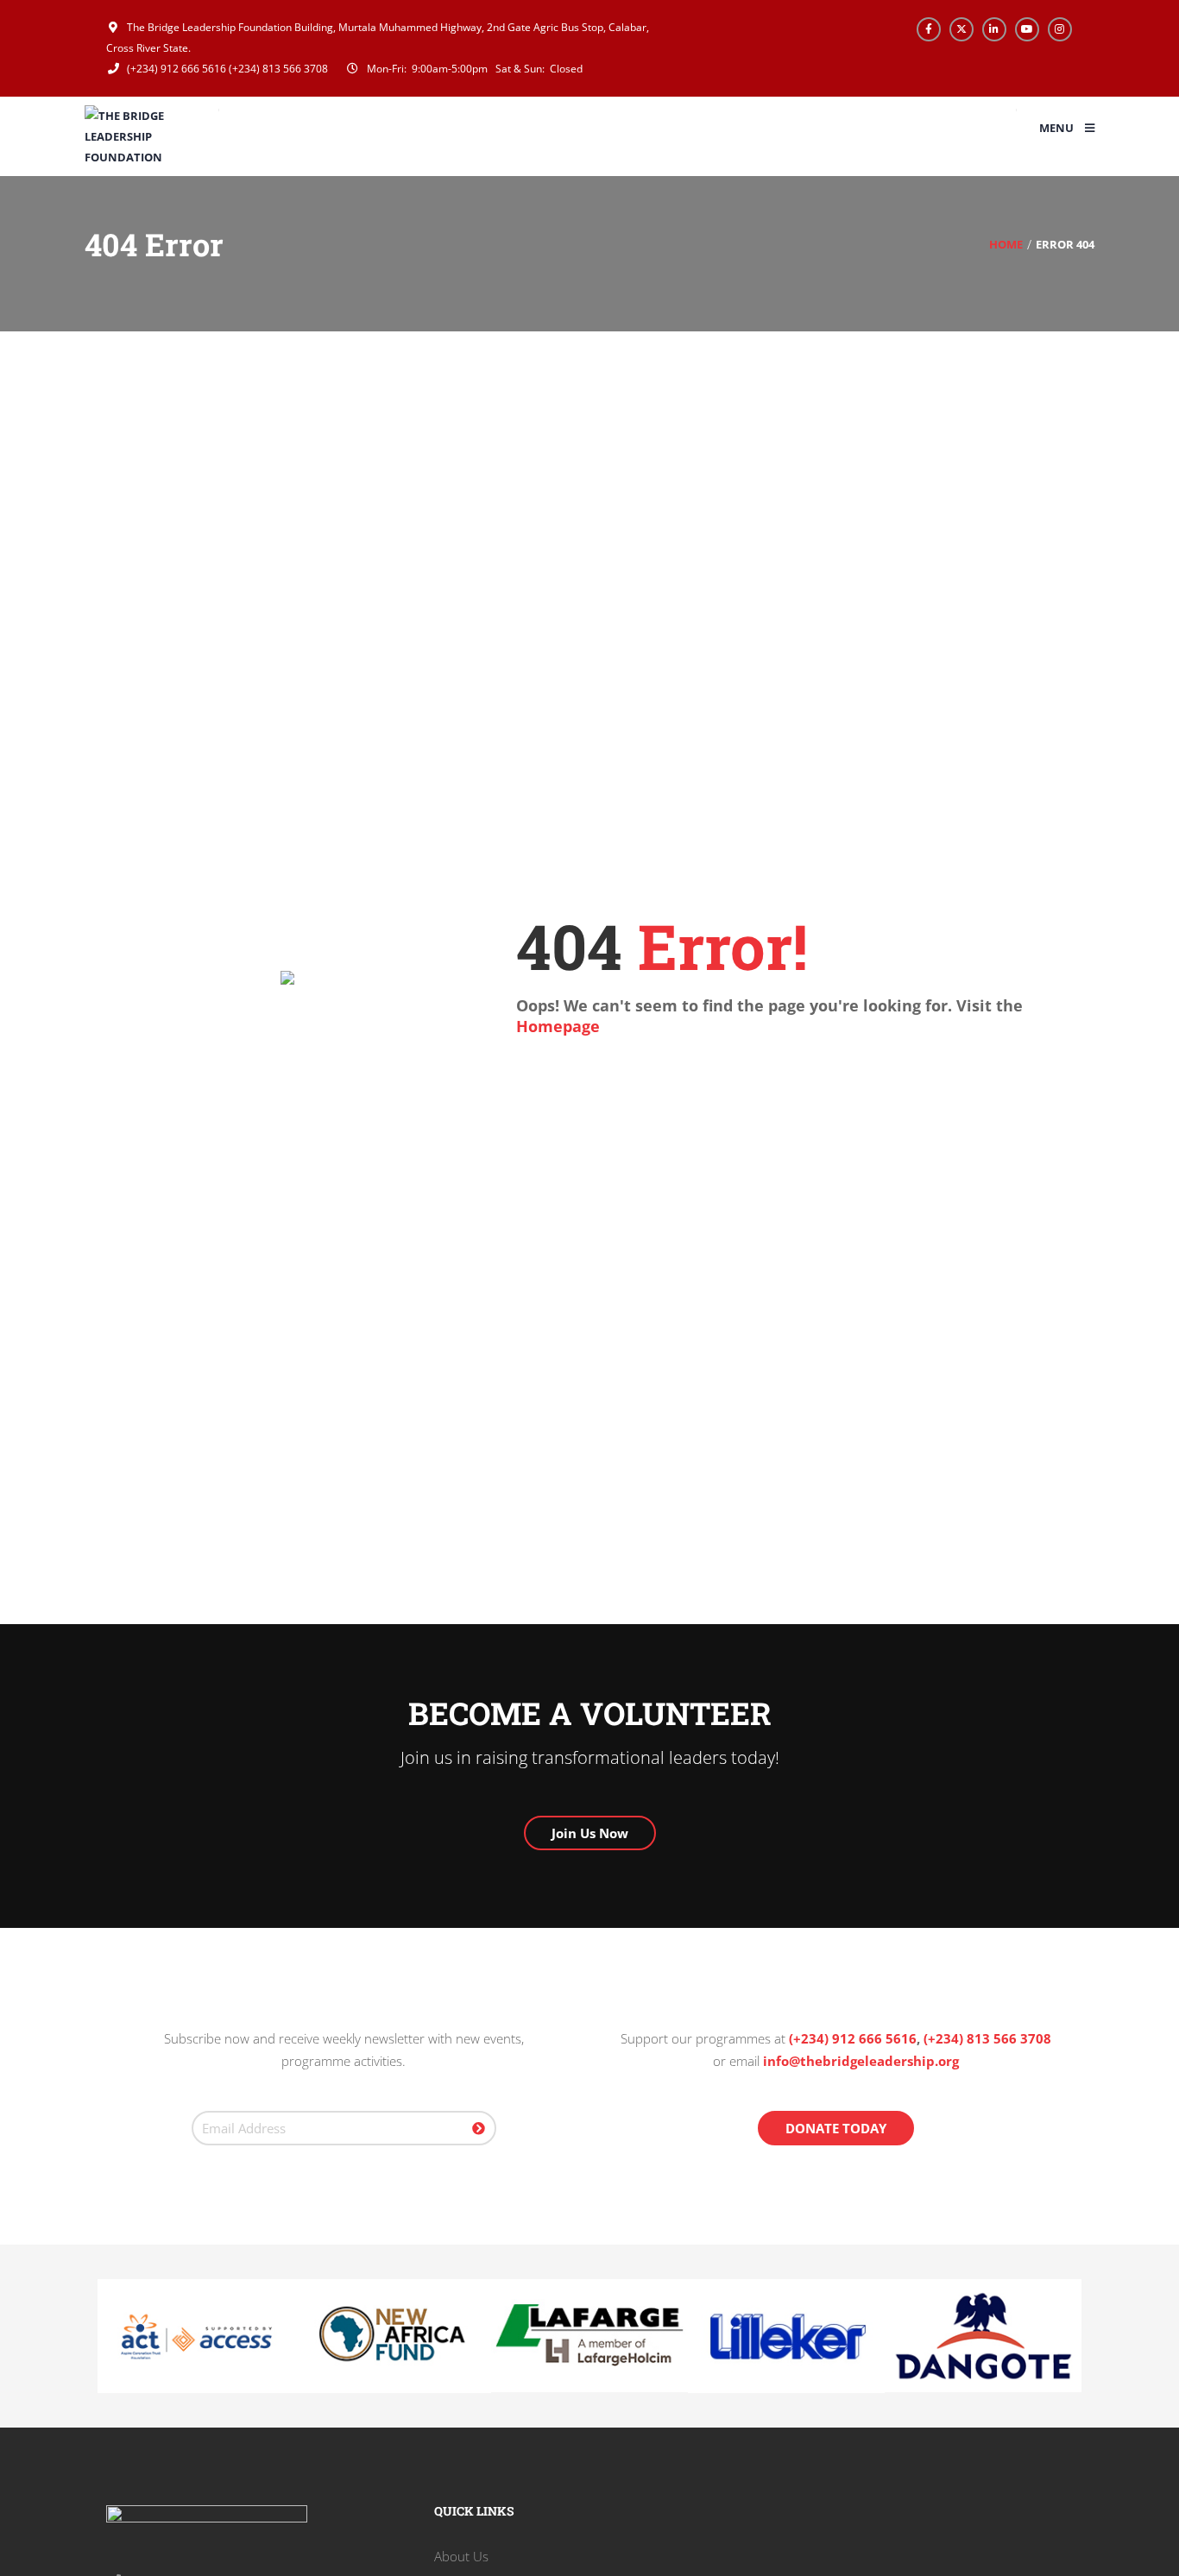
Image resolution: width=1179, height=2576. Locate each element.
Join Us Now (590, 1833)
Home (1006, 244)
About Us (461, 2556)
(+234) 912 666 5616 (175, 69)
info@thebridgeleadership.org (861, 2061)
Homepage (558, 1026)
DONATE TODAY (836, 2128)
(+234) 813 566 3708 (278, 69)
